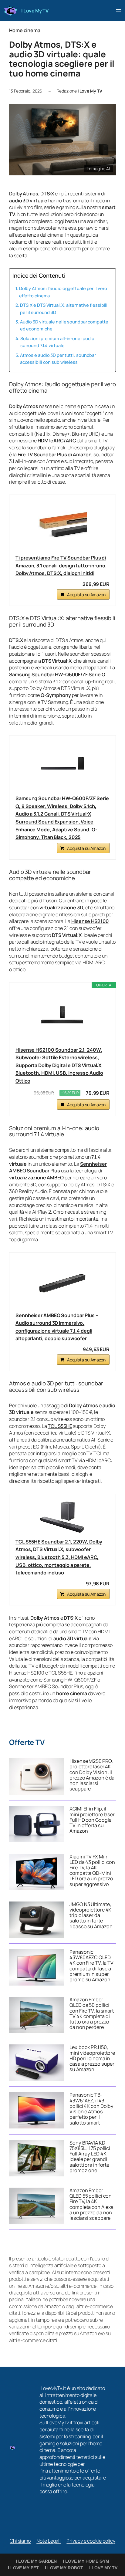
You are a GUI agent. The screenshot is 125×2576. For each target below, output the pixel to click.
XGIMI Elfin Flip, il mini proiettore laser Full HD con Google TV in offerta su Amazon (92, 1820)
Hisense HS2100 (90, 921)
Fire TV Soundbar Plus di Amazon (55, 455)
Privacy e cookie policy (91, 2541)
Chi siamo (20, 2541)
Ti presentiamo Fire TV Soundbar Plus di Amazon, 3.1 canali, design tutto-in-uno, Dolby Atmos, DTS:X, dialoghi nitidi (61, 565)
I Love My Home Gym (86, 2561)
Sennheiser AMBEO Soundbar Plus (58, 1167)
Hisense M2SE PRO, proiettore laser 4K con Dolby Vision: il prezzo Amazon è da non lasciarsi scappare (92, 1775)
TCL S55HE (60, 1426)
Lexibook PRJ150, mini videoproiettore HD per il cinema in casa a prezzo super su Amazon (92, 2058)
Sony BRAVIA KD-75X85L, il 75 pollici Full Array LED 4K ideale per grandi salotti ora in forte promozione (90, 2157)
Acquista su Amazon (86, 595)
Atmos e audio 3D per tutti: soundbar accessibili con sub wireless (58, 358)
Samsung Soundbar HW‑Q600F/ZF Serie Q (57, 674)
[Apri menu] (118, 11)
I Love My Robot (64, 2568)
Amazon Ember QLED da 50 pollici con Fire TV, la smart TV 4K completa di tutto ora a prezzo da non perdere (92, 2013)
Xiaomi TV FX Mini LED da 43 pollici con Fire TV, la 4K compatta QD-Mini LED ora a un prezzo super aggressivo (92, 1870)
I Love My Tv (103, 2568)
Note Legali (49, 2541)
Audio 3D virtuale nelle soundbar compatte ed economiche (64, 325)
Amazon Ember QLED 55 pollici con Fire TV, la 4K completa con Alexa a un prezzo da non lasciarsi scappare (91, 2204)
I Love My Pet (23, 2568)
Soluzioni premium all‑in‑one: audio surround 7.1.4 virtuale (57, 342)
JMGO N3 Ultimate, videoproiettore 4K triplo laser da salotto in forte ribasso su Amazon (91, 1915)
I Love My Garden (36, 2561)
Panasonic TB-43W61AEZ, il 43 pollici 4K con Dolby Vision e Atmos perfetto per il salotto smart (91, 2109)
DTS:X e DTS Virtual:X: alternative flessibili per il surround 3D (64, 308)
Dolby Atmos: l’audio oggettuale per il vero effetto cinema (63, 292)
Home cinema (25, 30)
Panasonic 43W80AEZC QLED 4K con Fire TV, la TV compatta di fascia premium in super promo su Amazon (91, 1966)
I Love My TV (35, 11)
